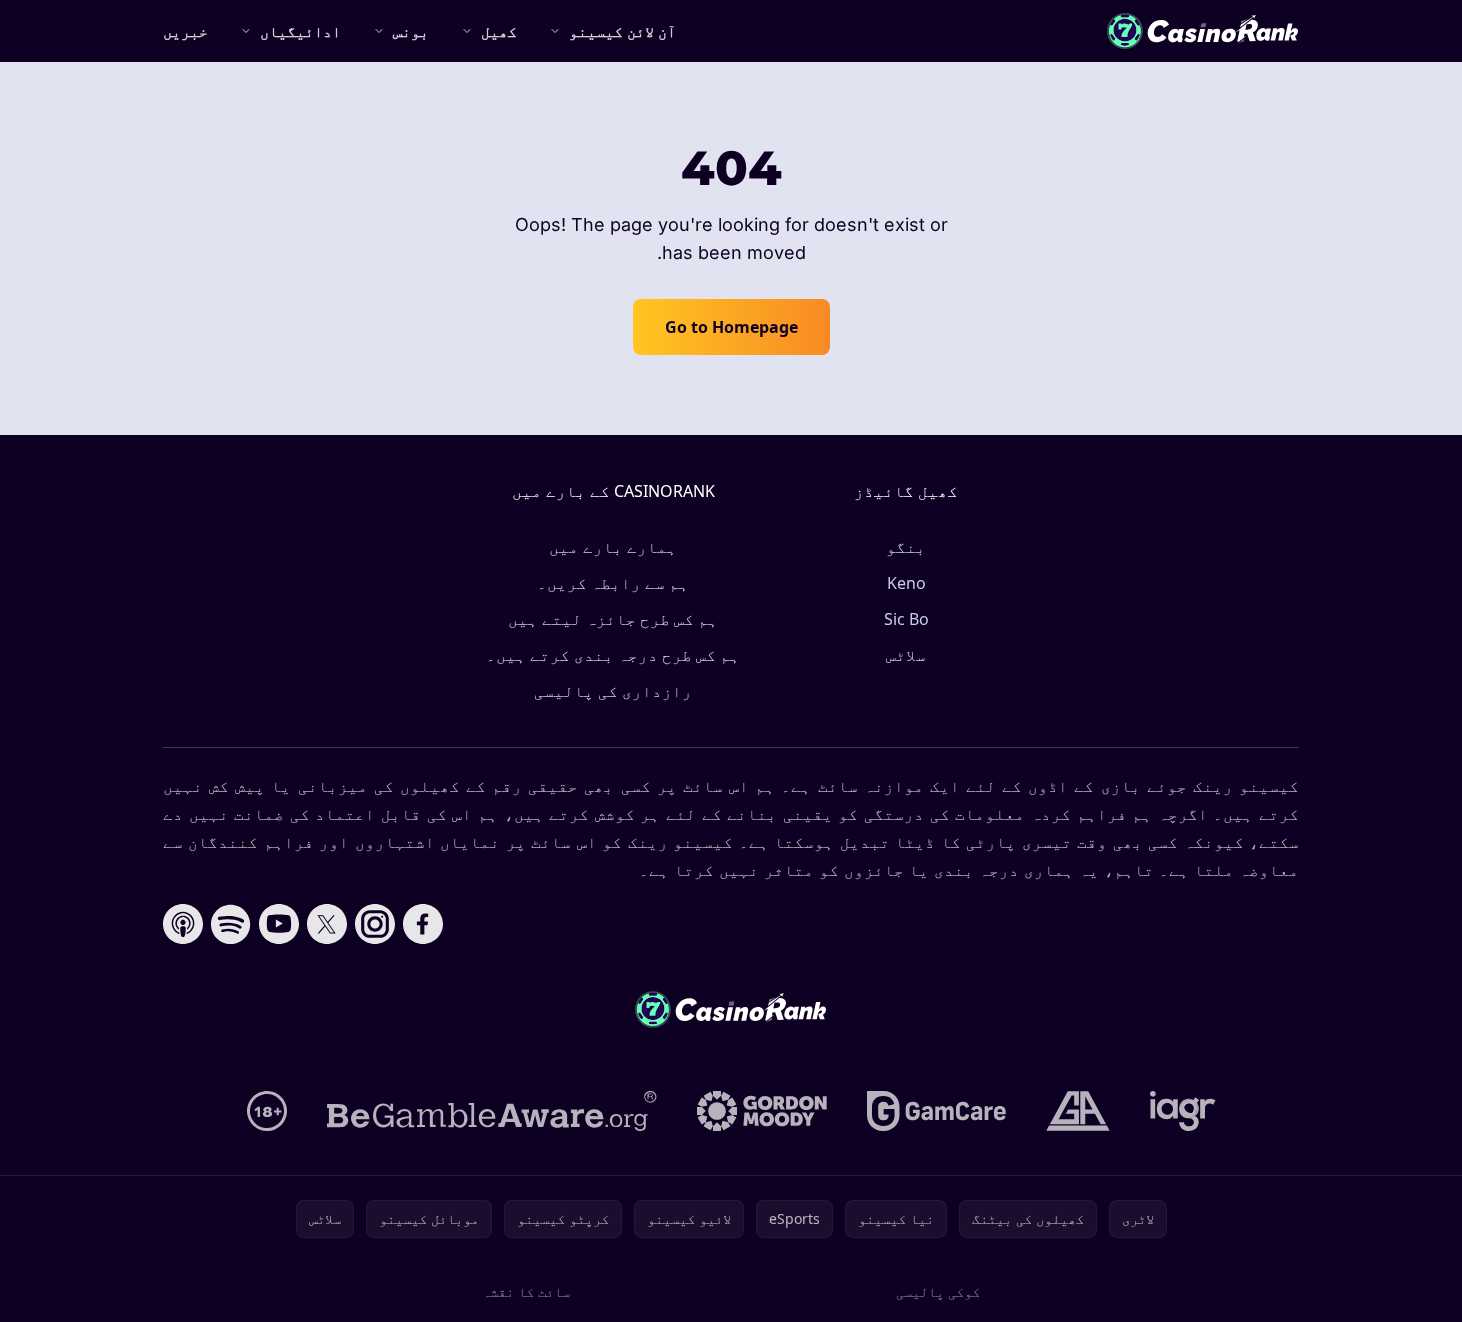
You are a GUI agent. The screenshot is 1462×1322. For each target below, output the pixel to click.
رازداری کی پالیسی (613, 691)
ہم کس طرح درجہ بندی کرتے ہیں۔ (613, 655)
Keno (906, 583)
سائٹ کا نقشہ (526, 1291)
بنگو (906, 547)
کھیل (499, 31)
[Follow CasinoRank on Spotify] (231, 924)
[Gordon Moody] (762, 1111)
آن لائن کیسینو (622, 31)
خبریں (185, 31)
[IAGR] (1183, 1111)
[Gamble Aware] (492, 1111)
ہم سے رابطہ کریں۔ (613, 583)
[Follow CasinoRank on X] (327, 924)
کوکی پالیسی (938, 1291)
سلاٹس (906, 655)
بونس (411, 31)
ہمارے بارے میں (613, 547)
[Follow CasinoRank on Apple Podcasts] (183, 924)
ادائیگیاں (300, 31)
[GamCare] (936, 1111)
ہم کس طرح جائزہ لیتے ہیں (613, 619)
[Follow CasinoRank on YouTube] (279, 924)
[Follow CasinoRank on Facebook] (423, 924)
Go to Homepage (731, 327)
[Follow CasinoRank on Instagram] (375, 924)
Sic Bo (906, 619)
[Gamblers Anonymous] (1078, 1111)
